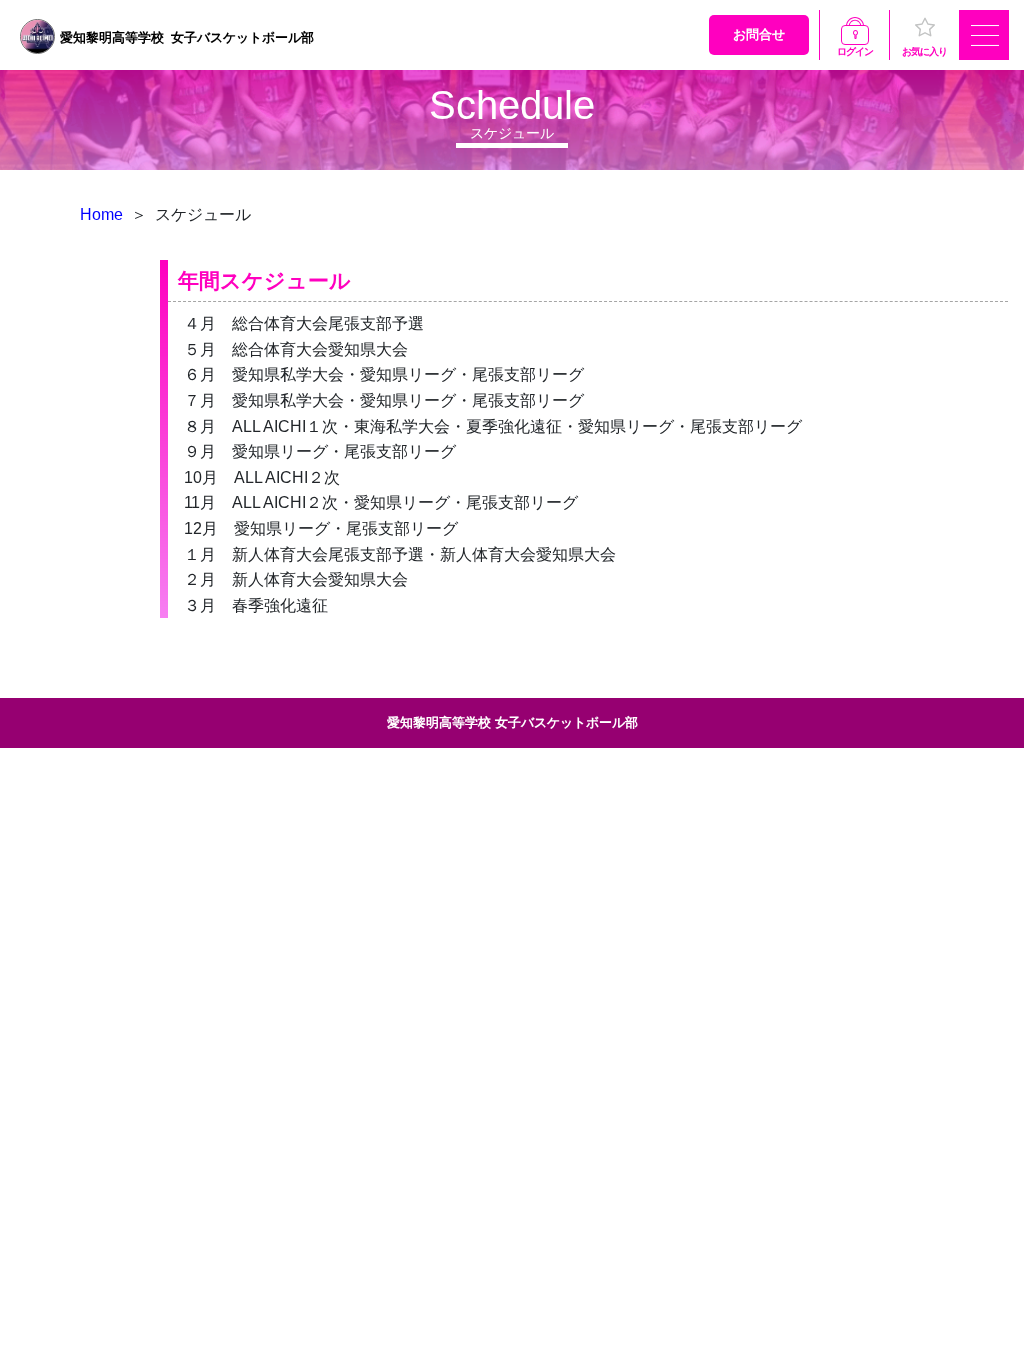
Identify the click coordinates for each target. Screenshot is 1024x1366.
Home (101, 214)
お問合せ (759, 34)
